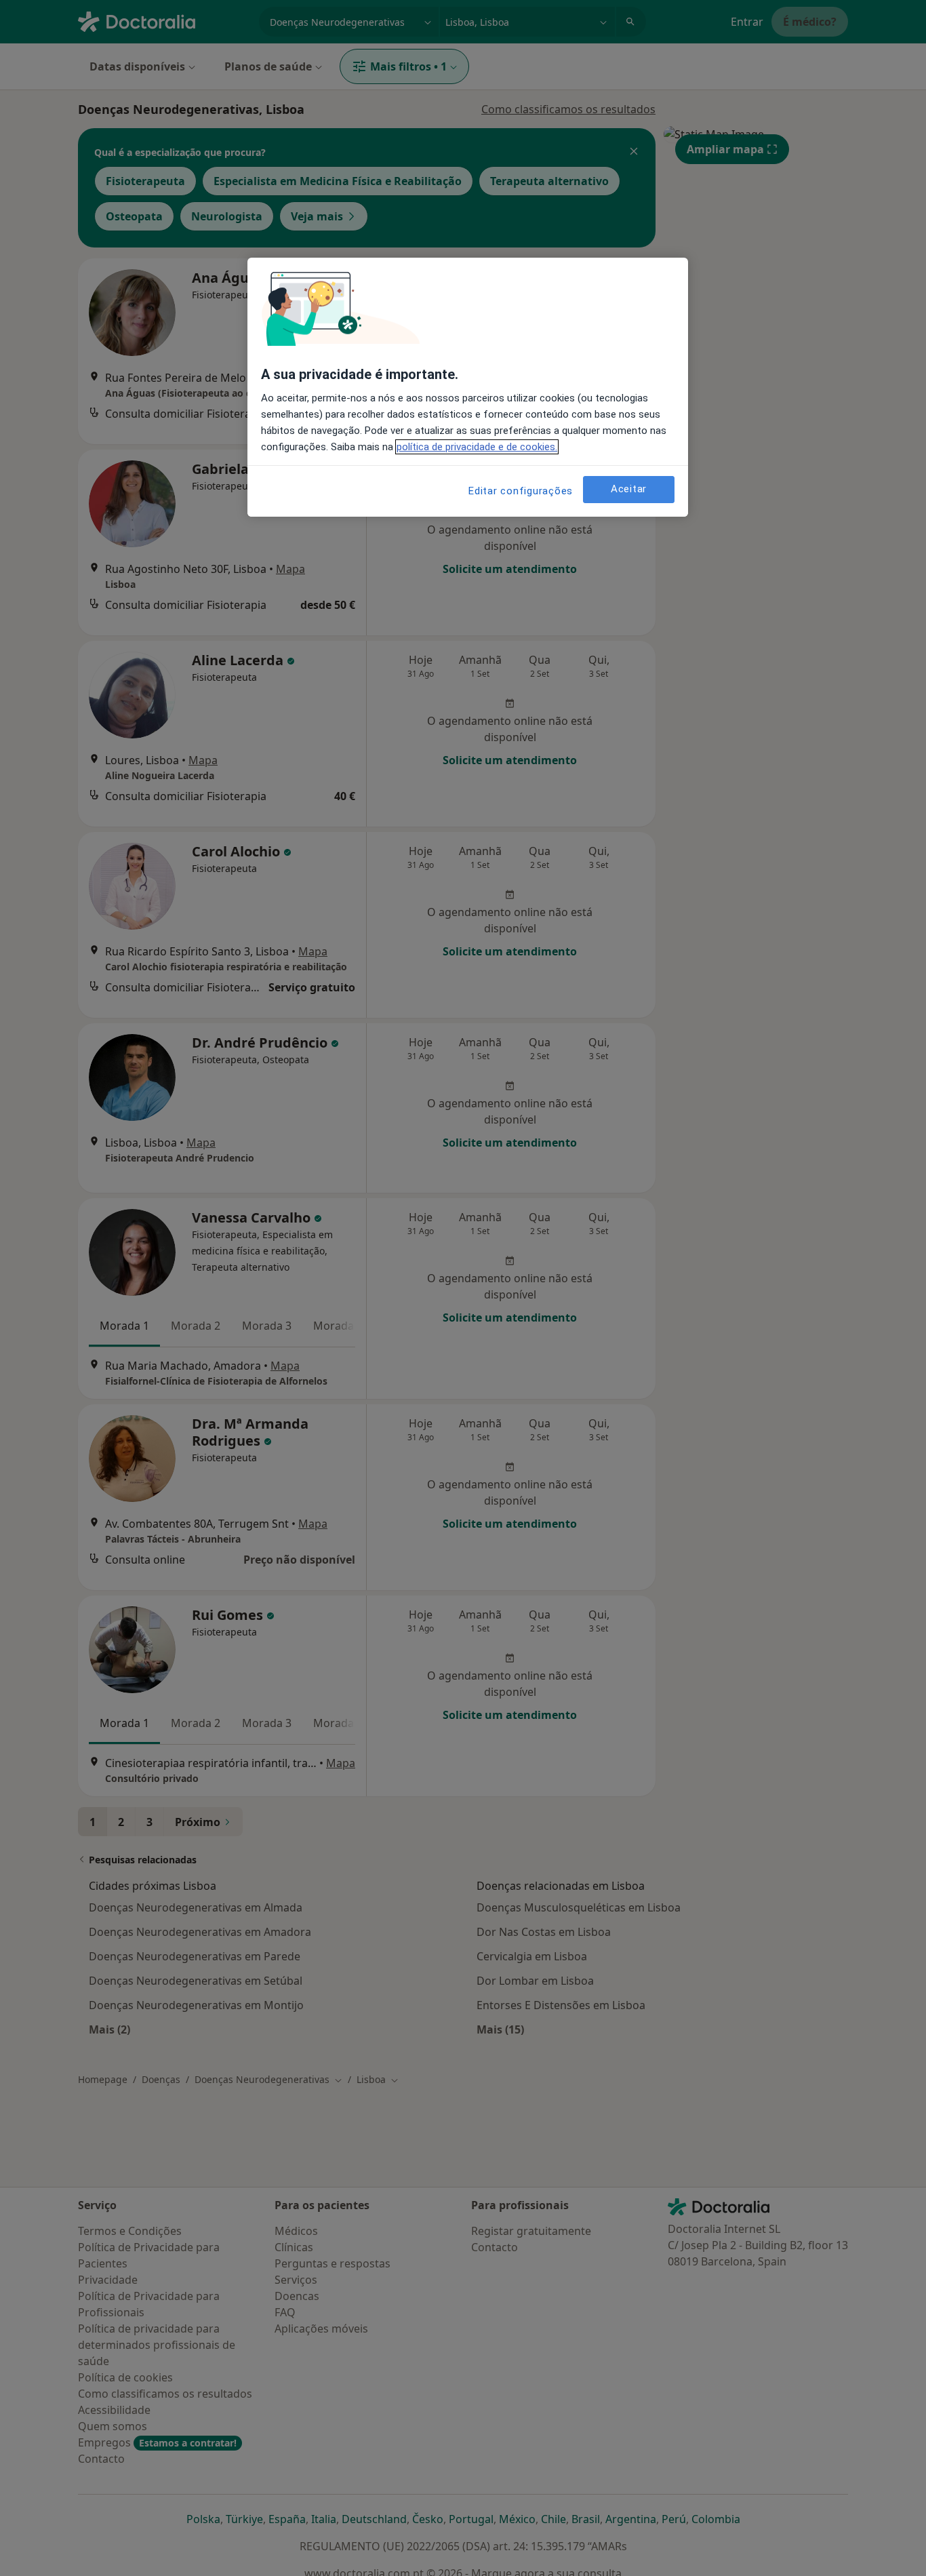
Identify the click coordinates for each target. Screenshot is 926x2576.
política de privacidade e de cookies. (477, 447)
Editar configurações (521, 491)
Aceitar (629, 489)
